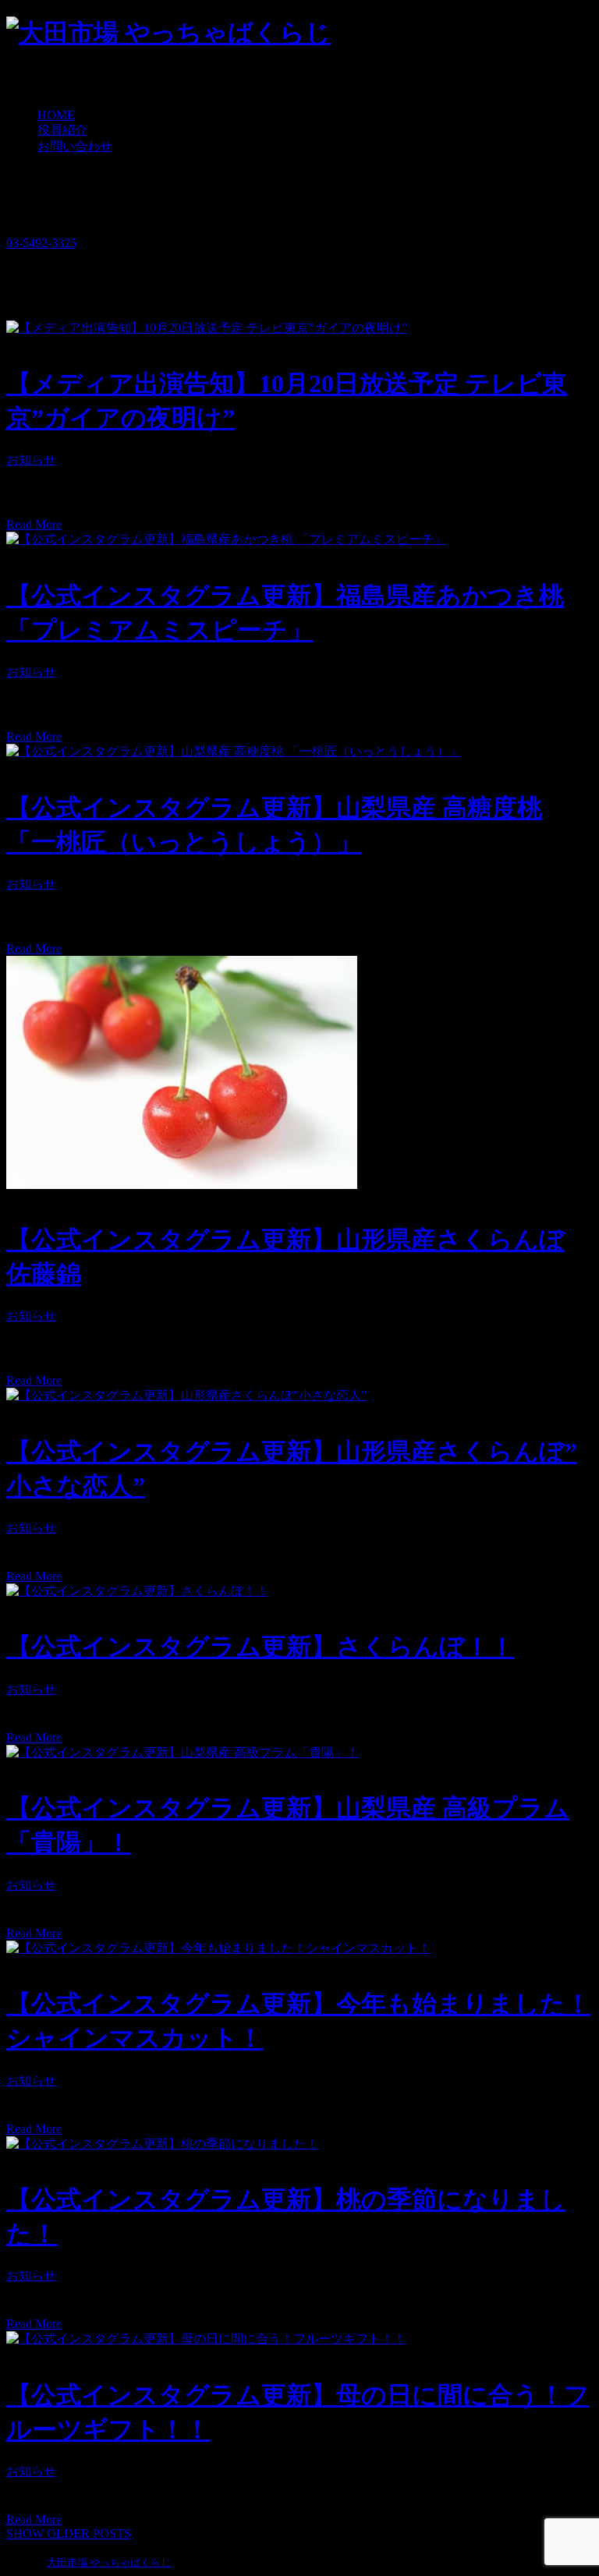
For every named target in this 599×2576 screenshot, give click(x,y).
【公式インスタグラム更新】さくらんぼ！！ (261, 1647)
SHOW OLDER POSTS (69, 2534)
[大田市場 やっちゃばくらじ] (168, 33)
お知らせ (31, 460)
